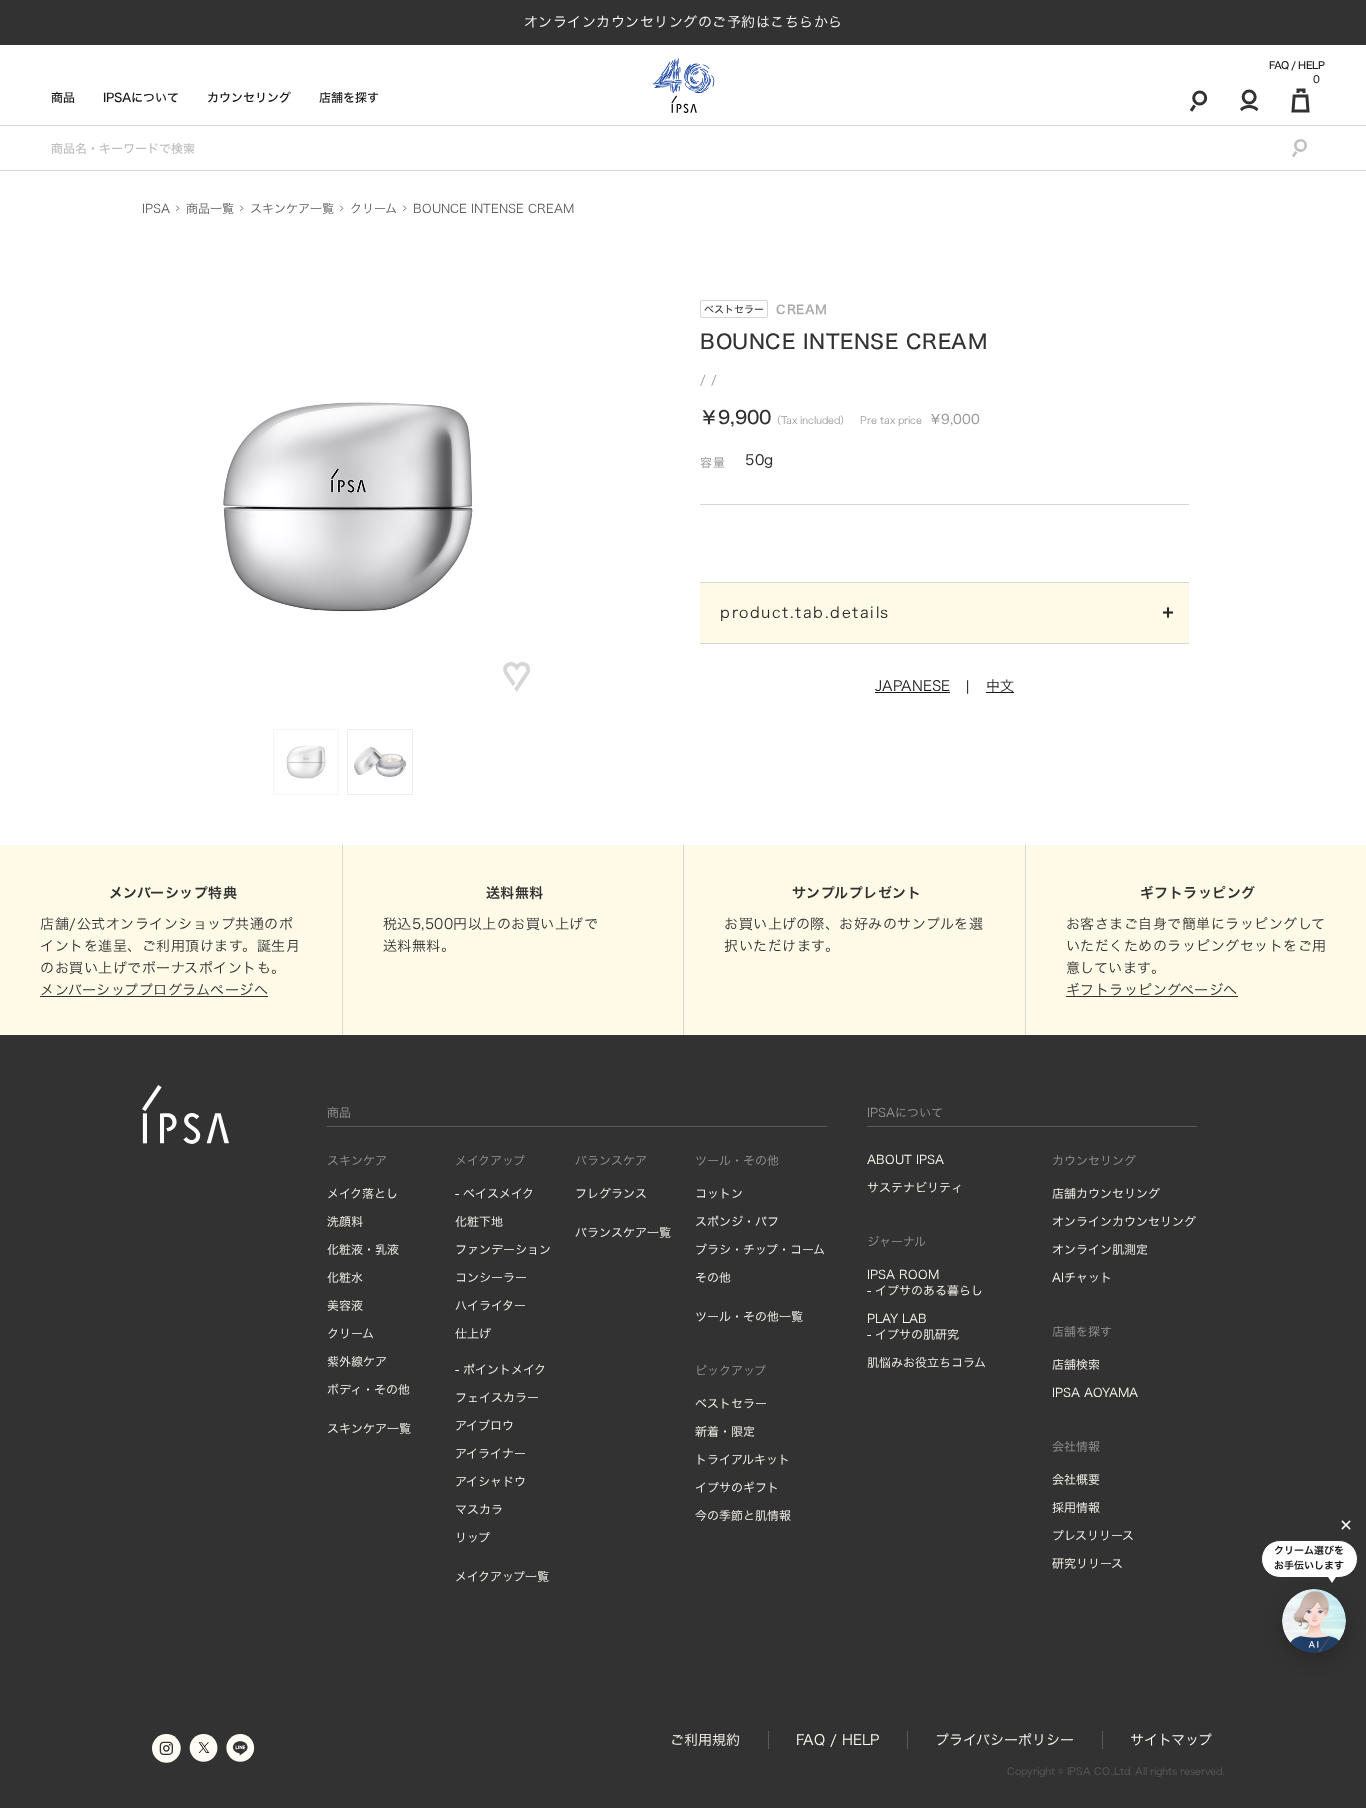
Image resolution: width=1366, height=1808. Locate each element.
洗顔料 (345, 1221)
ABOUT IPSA (905, 1159)
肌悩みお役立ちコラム (926, 1362)
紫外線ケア (357, 1361)
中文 (1000, 686)
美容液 (345, 1305)
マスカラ (479, 1509)
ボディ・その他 (368, 1389)
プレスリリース (1093, 1535)
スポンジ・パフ (737, 1221)
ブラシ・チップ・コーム (760, 1249)
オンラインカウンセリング (1124, 1221)
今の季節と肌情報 (743, 1515)
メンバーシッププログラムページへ (154, 990)
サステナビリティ (915, 1187)
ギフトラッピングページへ (1152, 990)
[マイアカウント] (1249, 100)
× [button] (1346, 1525)
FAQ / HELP (1296, 65)
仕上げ (473, 1333)
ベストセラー (734, 309)
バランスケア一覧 (623, 1232)
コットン (719, 1193)
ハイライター (490, 1305)
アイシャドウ (490, 1481)
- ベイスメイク (494, 1193)
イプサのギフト (737, 1487)
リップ (472, 1537)
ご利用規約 (705, 1740)
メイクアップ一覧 (502, 1576)
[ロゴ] (683, 85)
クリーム (350, 1333)
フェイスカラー (497, 1397)
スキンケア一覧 (369, 1428)
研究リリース (1087, 1563)
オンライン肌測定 (1100, 1249)
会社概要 (1076, 1479)
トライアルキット (742, 1459)
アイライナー (490, 1453)
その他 (713, 1277)
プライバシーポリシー (1004, 1740)
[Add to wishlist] (517, 677)
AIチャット (1082, 1277)
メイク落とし (362, 1193)
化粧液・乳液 (363, 1249)
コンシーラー (491, 1277)
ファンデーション (503, 1249)
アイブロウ (484, 1425)
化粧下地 (479, 1221)
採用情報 (1076, 1507)
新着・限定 (725, 1431)
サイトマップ (1171, 1740)
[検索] (1198, 100)
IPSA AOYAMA (1095, 1392)
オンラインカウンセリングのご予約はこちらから (683, 22)
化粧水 (345, 1277)
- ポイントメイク (500, 1369)
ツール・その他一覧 (749, 1316)
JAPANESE (912, 686)
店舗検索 (1076, 1364)
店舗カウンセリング (1106, 1193)
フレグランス (611, 1193)
